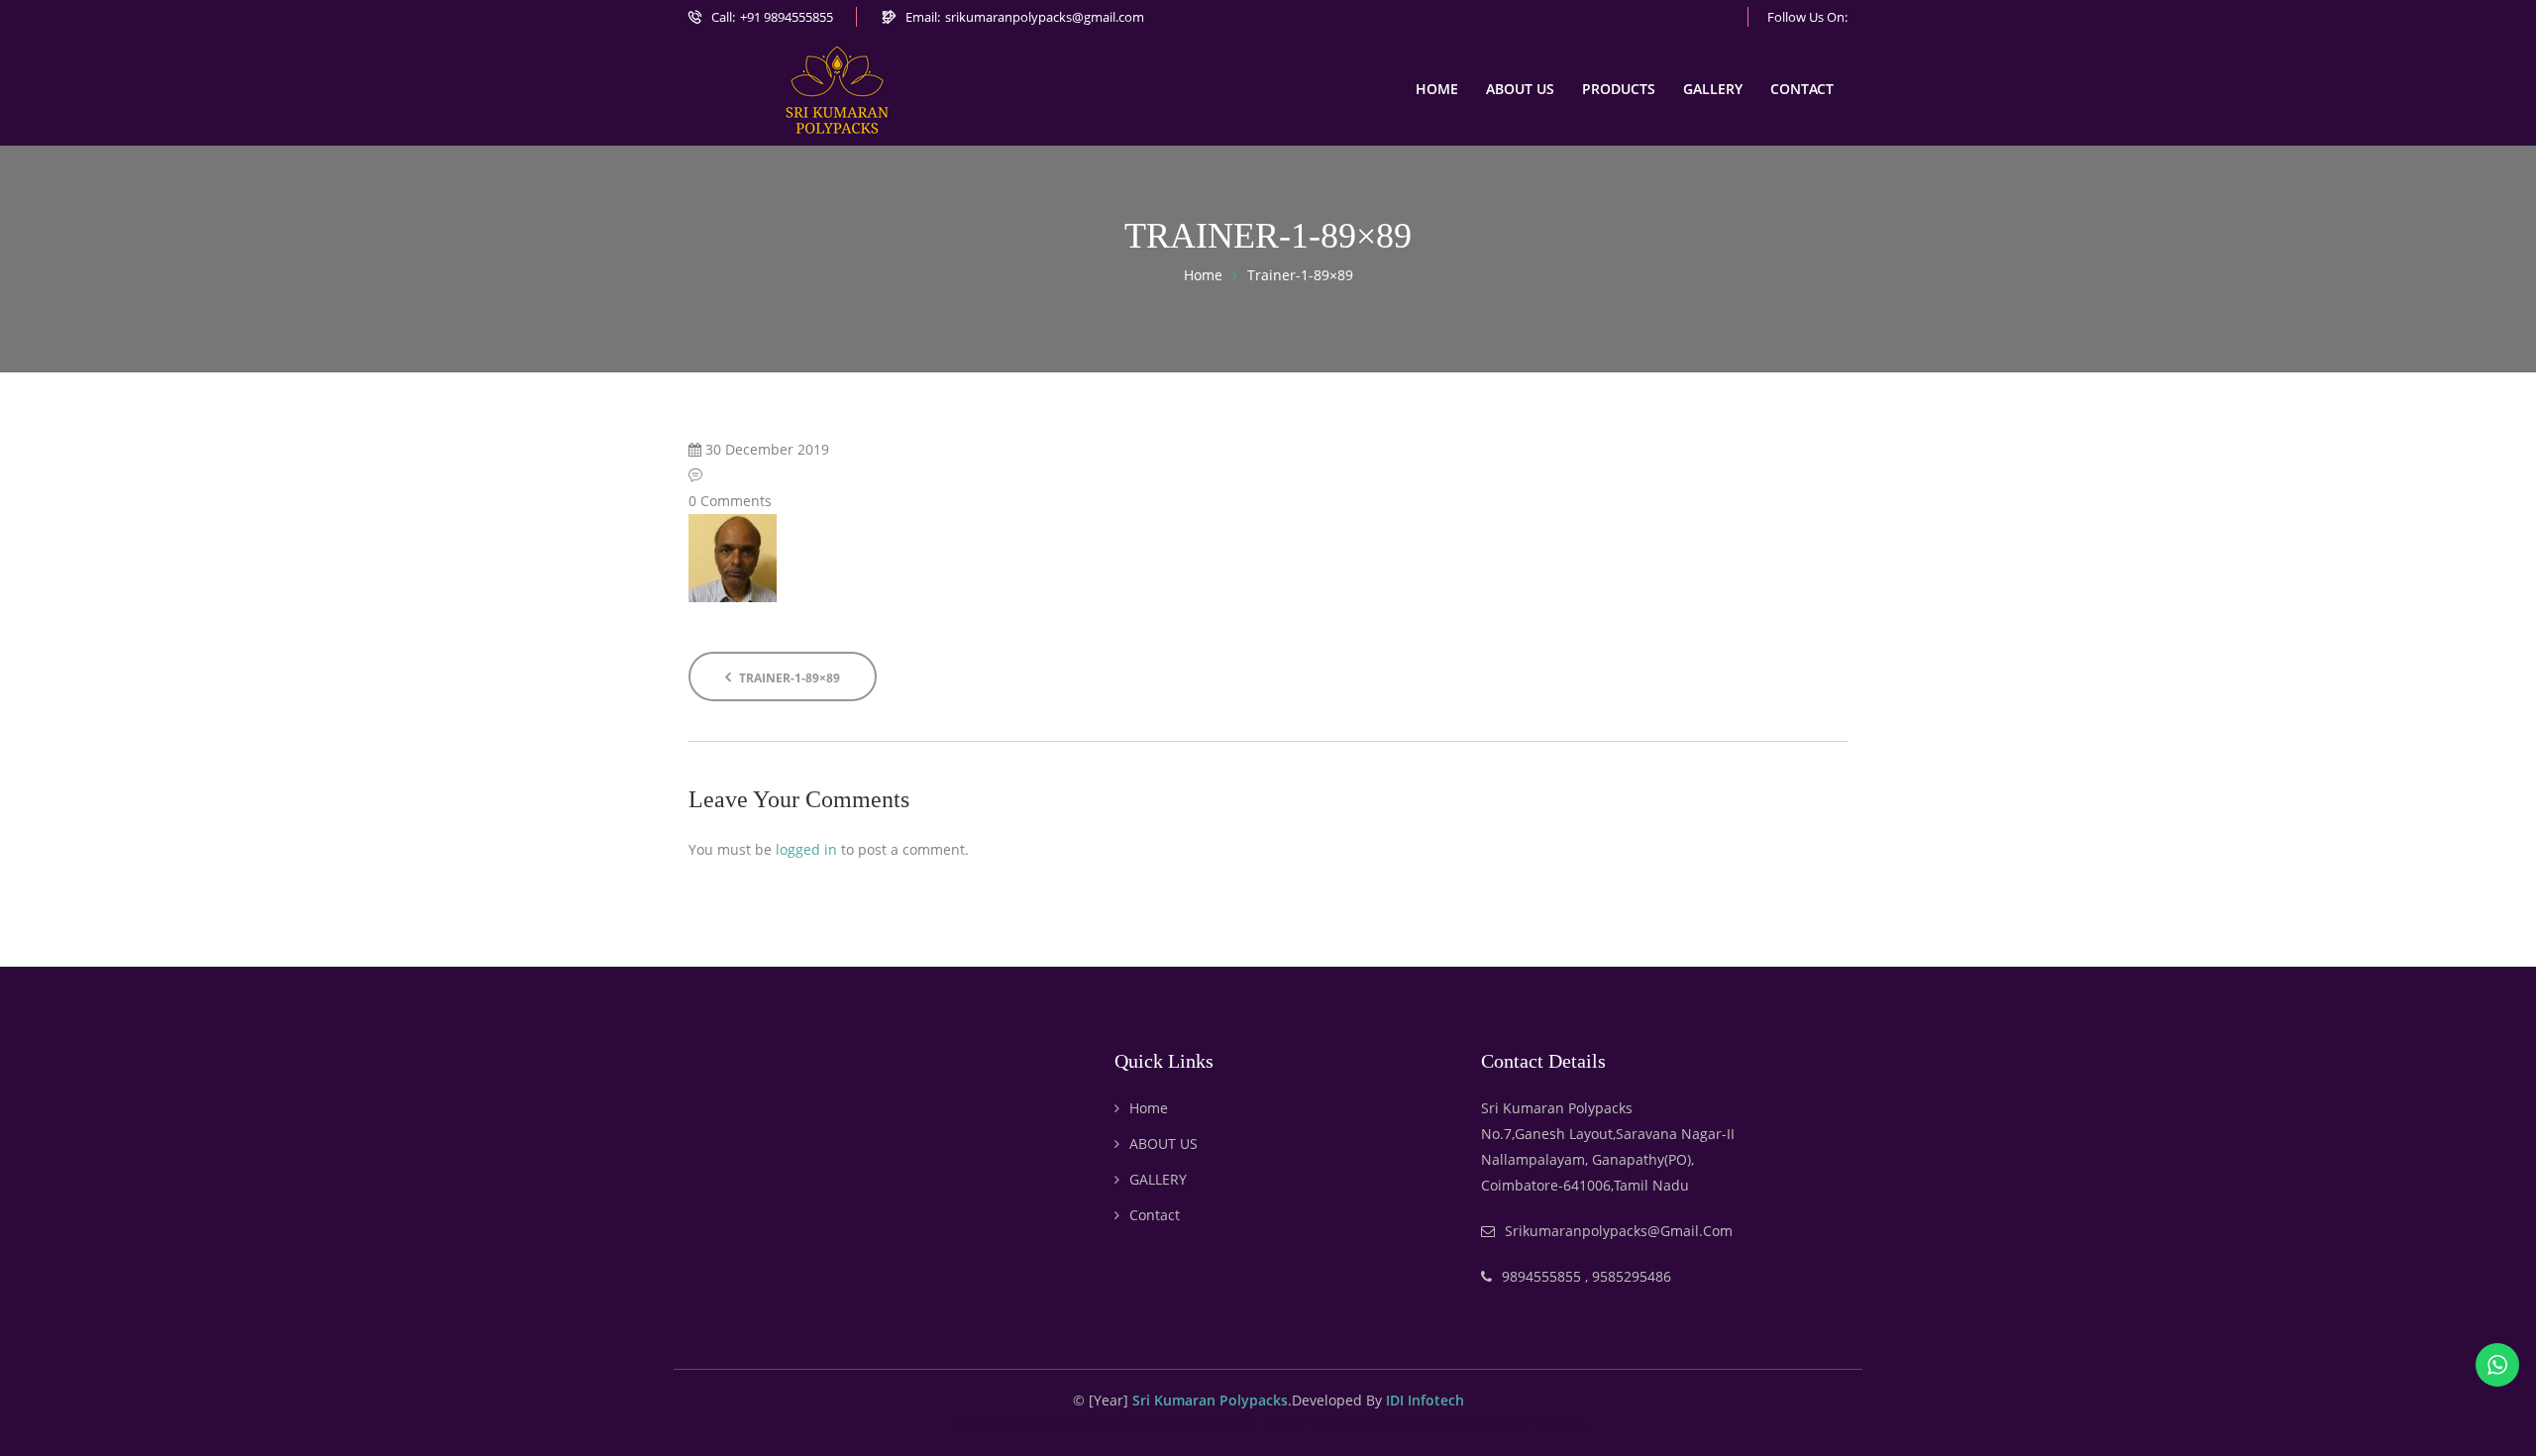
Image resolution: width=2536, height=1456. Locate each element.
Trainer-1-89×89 (788, 678)
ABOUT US (1520, 89)
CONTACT (1802, 89)
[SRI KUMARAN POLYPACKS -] (837, 90)
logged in (806, 849)
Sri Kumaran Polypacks (1210, 1400)
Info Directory (1434, 1424)
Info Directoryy (1536, 1424)
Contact (1155, 1215)
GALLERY (1713, 89)
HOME (1437, 89)
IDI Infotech (1425, 1400)
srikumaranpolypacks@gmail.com (1045, 17)
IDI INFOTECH (995, 1424)
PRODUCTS (1619, 89)
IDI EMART (1225, 1424)
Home (1149, 1108)
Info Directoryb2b (1323, 1424)
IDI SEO (1162, 1424)
